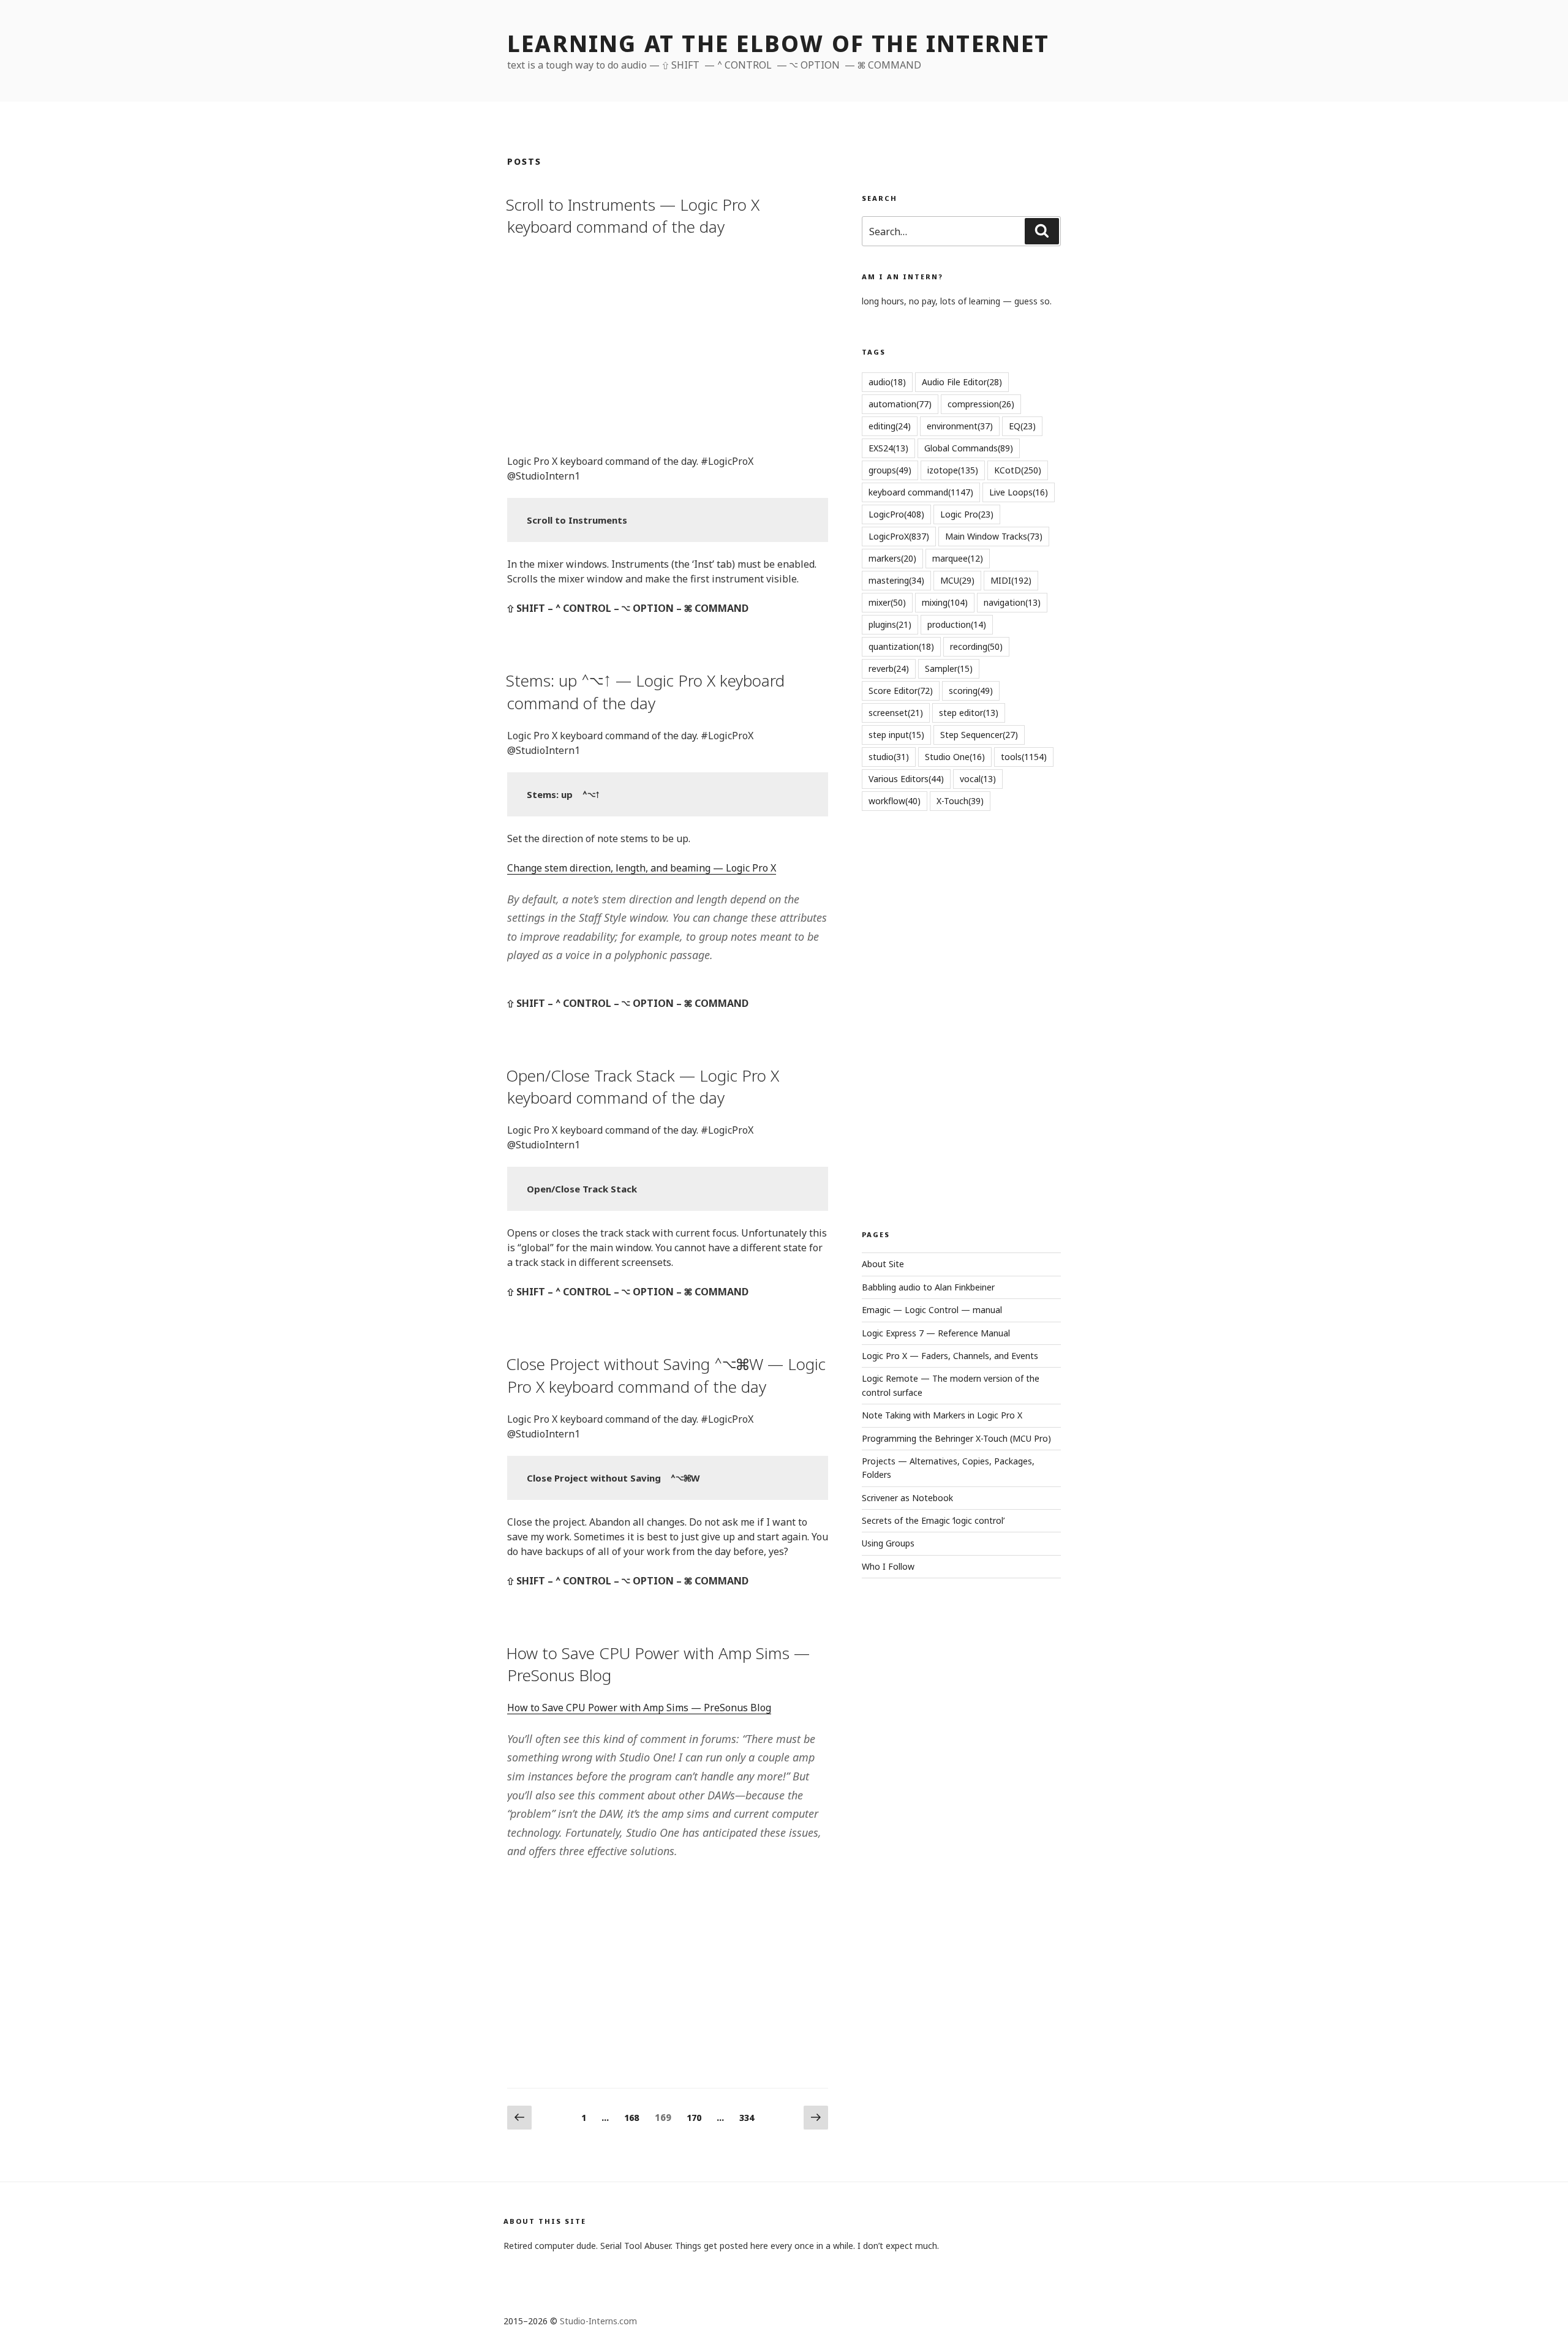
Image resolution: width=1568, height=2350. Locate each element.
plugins (890, 624)
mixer (887, 602)
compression (981, 404)
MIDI (1011, 580)
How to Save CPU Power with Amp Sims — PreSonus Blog (658, 1664)
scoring (971, 691)
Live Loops (1019, 492)
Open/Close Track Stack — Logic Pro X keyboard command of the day (643, 1086)
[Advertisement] (668, 344)
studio (889, 757)
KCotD (1018, 470)
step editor (969, 713)
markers (892, 558)
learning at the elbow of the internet (778, 43)
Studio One (955, 757)
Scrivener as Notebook (907, 1498)
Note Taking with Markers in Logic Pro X (942, 1415)
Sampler (949, 668)
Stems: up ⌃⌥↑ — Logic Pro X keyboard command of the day (645, 691)
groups (890, 470)
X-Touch (960, 801)
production (957, 624)
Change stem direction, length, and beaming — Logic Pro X (642, 868)
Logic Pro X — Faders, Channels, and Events (950, 1356)
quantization (901, 646)
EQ (1022, 426)
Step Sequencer (979, 735)
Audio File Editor (962, 382)
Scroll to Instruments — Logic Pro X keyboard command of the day (633, 216)
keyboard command (921, 492)
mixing (945, 602)
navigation (1012, 602)
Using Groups (888, 1543)
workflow (895, 801)
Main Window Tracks (994, 536)
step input (896, 735)
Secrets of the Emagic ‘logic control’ (933, 1520)
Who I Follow (888, 1566)
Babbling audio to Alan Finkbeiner (928, 1287)
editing (890, 426)
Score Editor (901, 691)
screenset (896, 713)
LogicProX (899, 536)
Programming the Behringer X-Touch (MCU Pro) (956, 1438)
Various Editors (906, 779)
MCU (957, 580)
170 (697, 2118)
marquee (958, 558)
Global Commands (969, 448)
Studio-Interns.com (598, 2321)
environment (960, 426)
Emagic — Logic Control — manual (932, 1310)
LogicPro (896, 514)
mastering (896, 580)
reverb (889, 668)
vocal (978, 779)
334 (750, 2118)
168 (635, 2118)
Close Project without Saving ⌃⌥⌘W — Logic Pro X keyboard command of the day (666, 1375)
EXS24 (888, 448)
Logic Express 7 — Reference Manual (936, 1333)
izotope (953, 470)
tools (1024, 757)
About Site (883, 1264)
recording (976, 646)
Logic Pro (967, 514)
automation (900, 404)
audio (887, 382)
